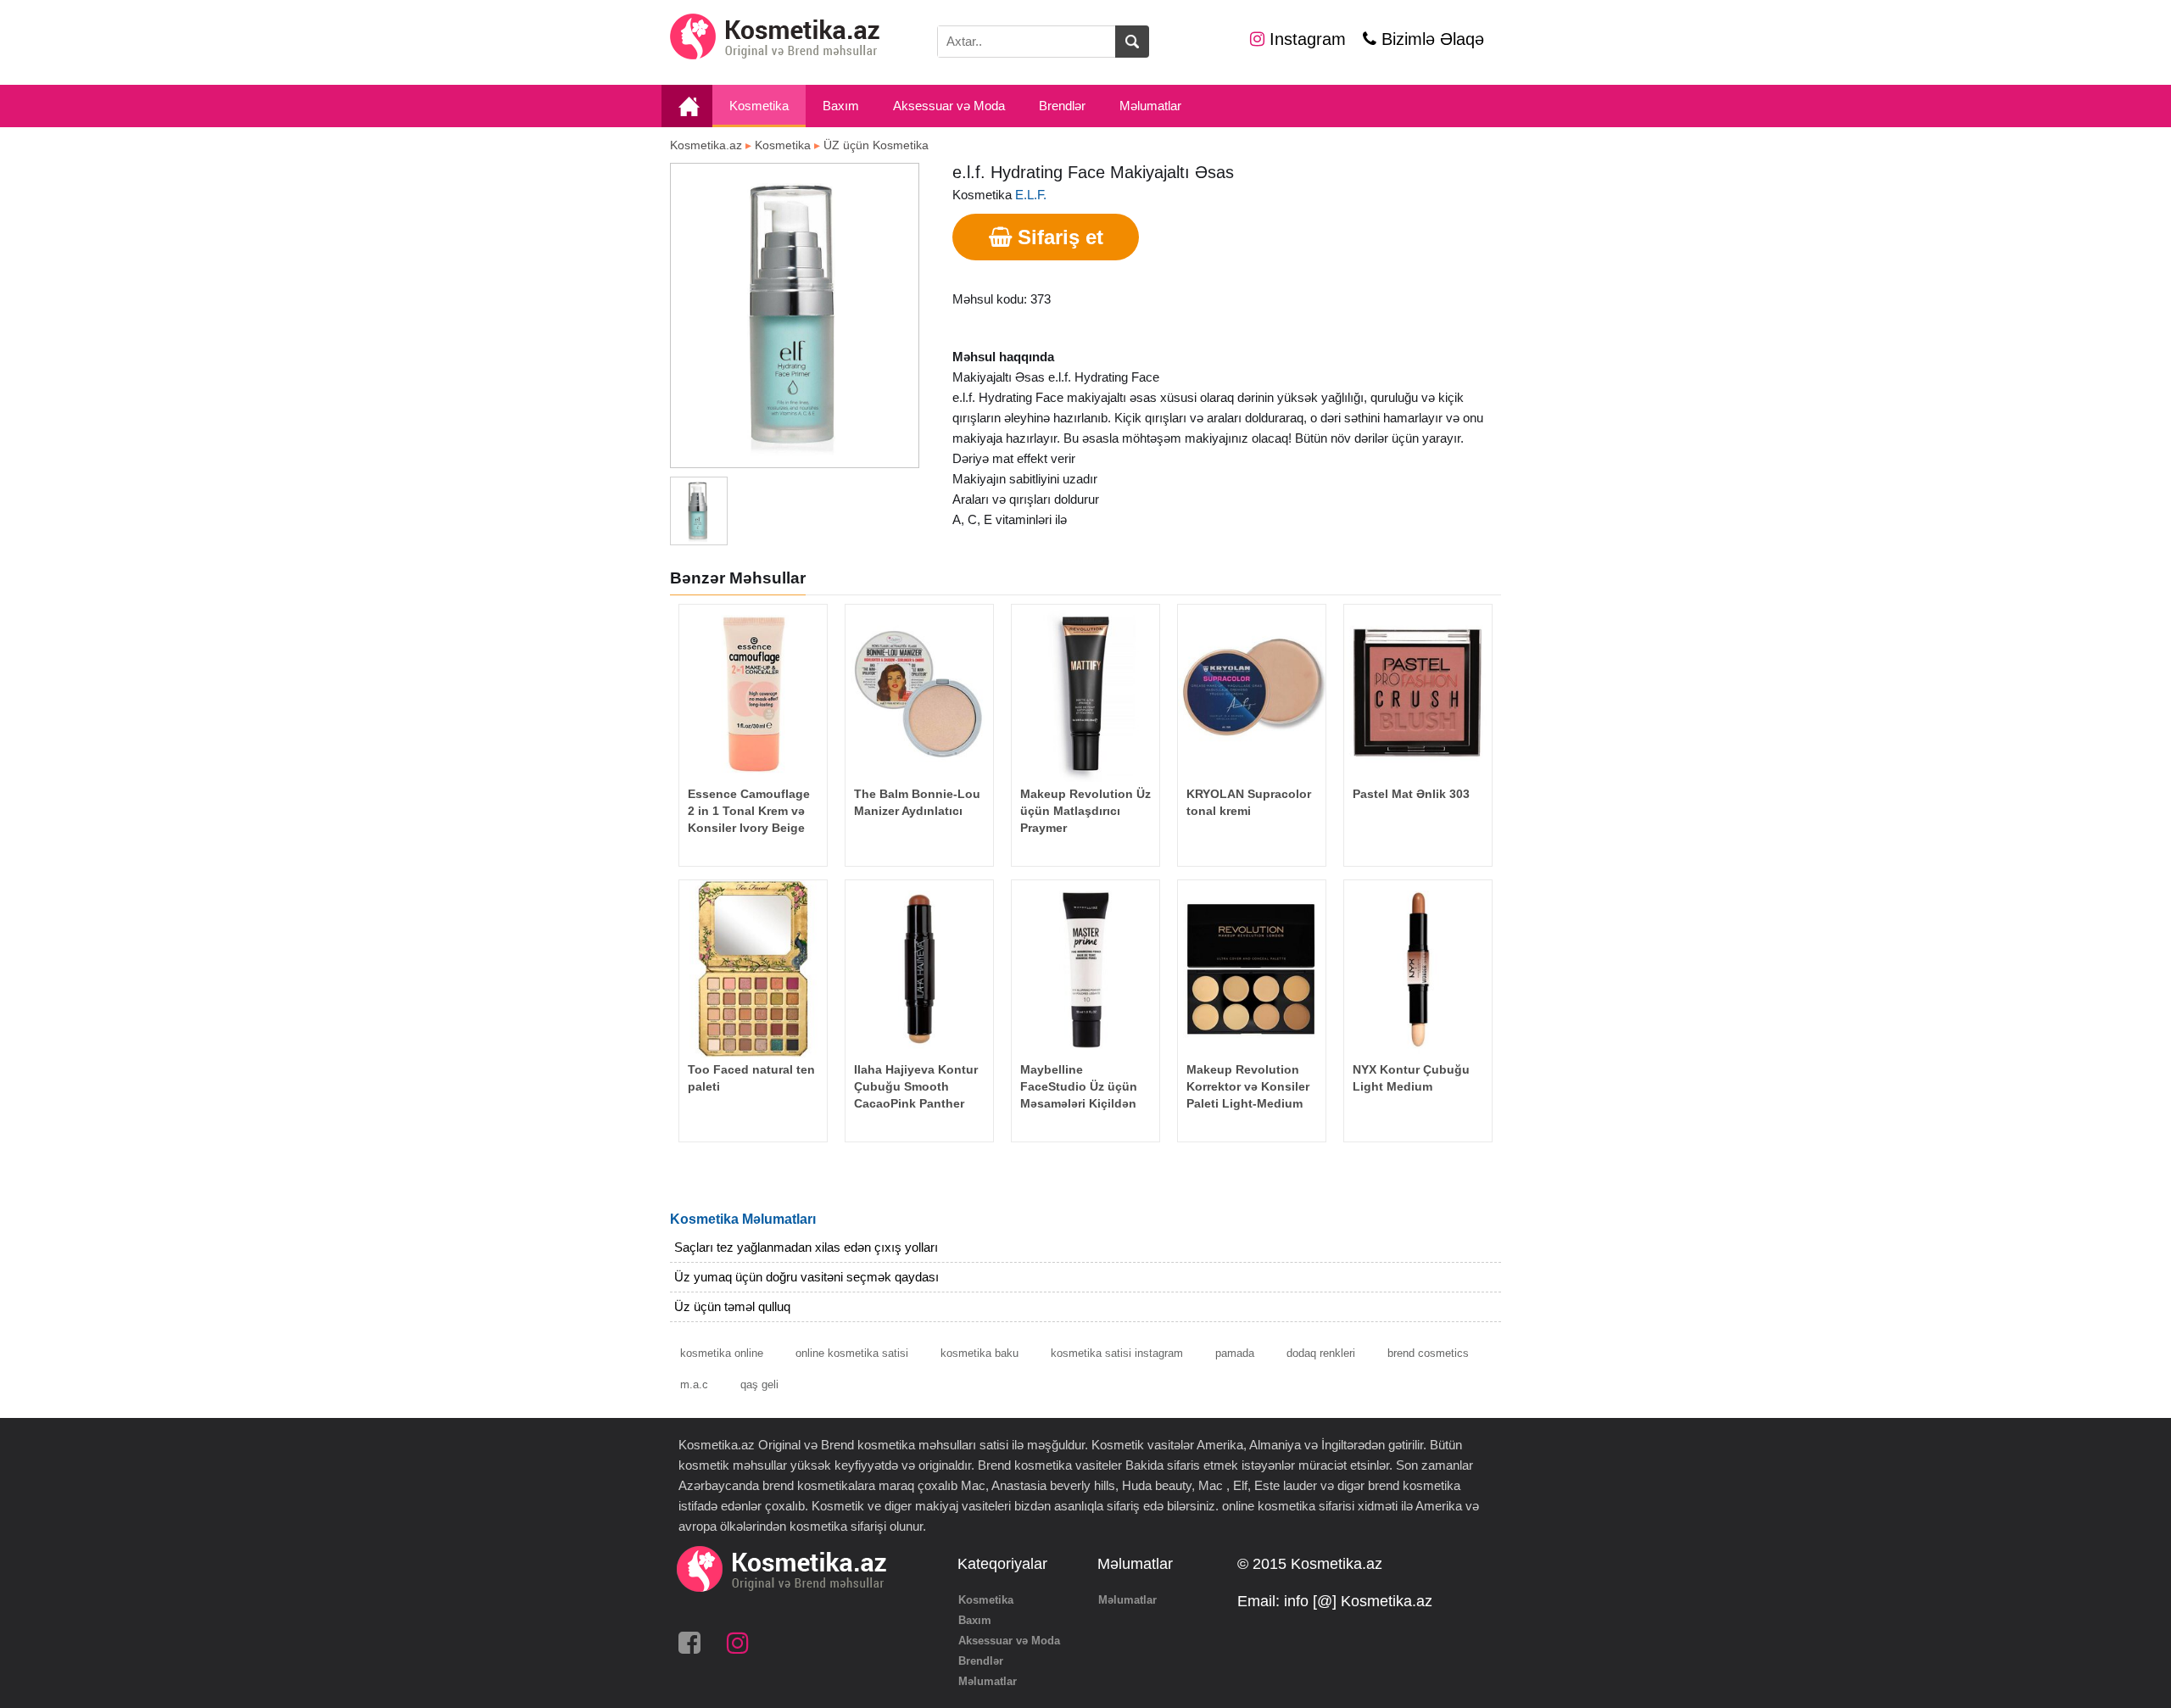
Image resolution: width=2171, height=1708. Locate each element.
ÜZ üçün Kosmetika (876, 145)
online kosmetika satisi (852, 1353)
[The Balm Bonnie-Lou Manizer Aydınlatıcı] (919, 693)
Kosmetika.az (706, 145)
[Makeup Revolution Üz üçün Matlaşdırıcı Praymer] (1085, 693)
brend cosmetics (1428, 1353)
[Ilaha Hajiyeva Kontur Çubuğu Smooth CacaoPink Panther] (919, 969)
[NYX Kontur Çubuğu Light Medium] (1418, 969)
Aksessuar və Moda (949, 106)
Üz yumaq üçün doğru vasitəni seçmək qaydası (806, 1277)
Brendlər (1062, 106)
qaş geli (759, 1384)
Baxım (841, 106)
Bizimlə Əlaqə (1430, 39)
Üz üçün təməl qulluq (732, 1306)
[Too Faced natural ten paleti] (753, 969)
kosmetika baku (979, 1353)
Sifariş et (1058, 237)
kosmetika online (722, 1353)
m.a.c (694, 1384)
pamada (1235, 1353)
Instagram (1305, 39)
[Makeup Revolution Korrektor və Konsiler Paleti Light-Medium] (1252, 969)
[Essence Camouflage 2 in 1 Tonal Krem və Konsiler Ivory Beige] (753, 693)
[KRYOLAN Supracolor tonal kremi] (1252, 693)
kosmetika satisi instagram (1117, 1353)
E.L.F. (1031, 195)
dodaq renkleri (1321, 1353)
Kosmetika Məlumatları (743, 1219)
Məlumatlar (1150, 106)
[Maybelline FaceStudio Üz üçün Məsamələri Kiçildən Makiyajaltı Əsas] (1085, 969)
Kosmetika (759, 106)
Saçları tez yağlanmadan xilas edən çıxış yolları (806, 1247)
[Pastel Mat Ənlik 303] (1418, 693)
